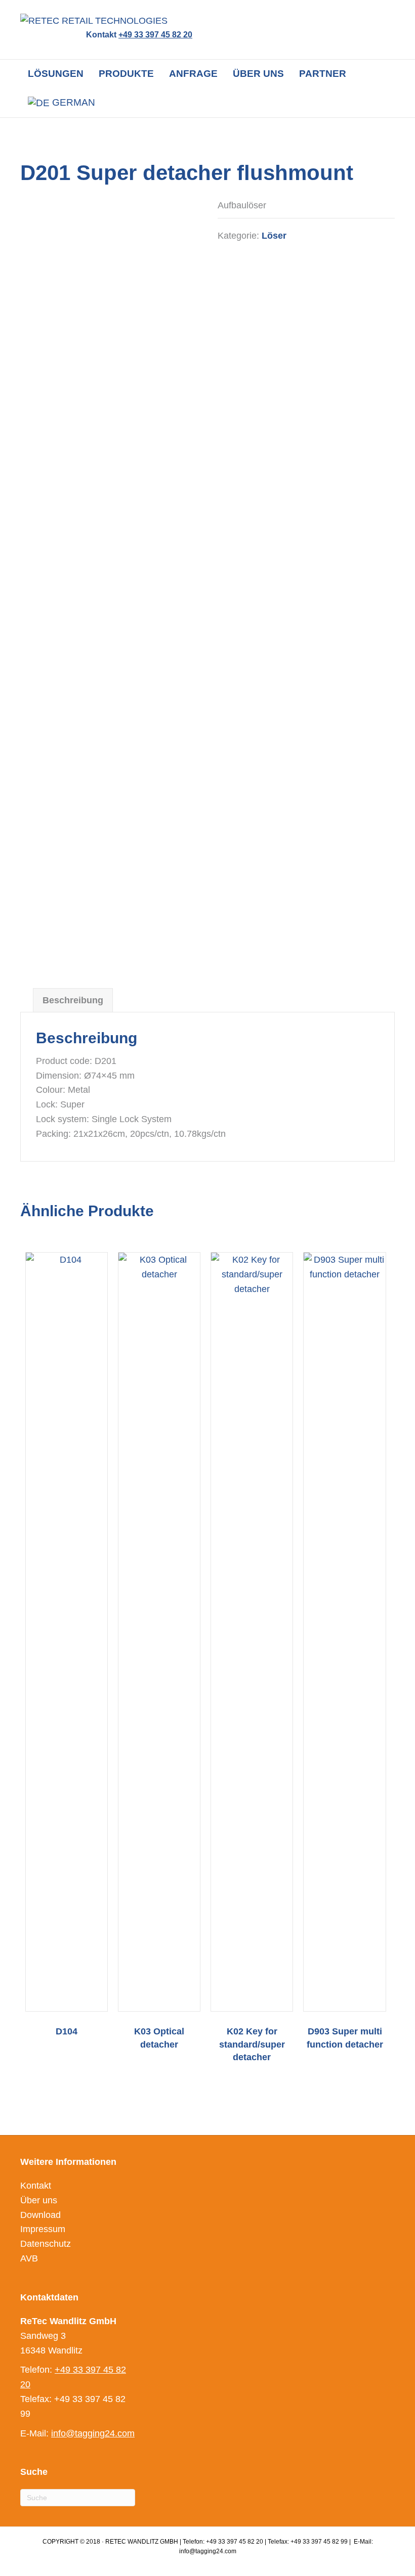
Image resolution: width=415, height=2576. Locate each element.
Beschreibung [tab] (73, 1000)
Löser (274, 236)
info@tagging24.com (93, 2433)
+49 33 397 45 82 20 (155, 35)
